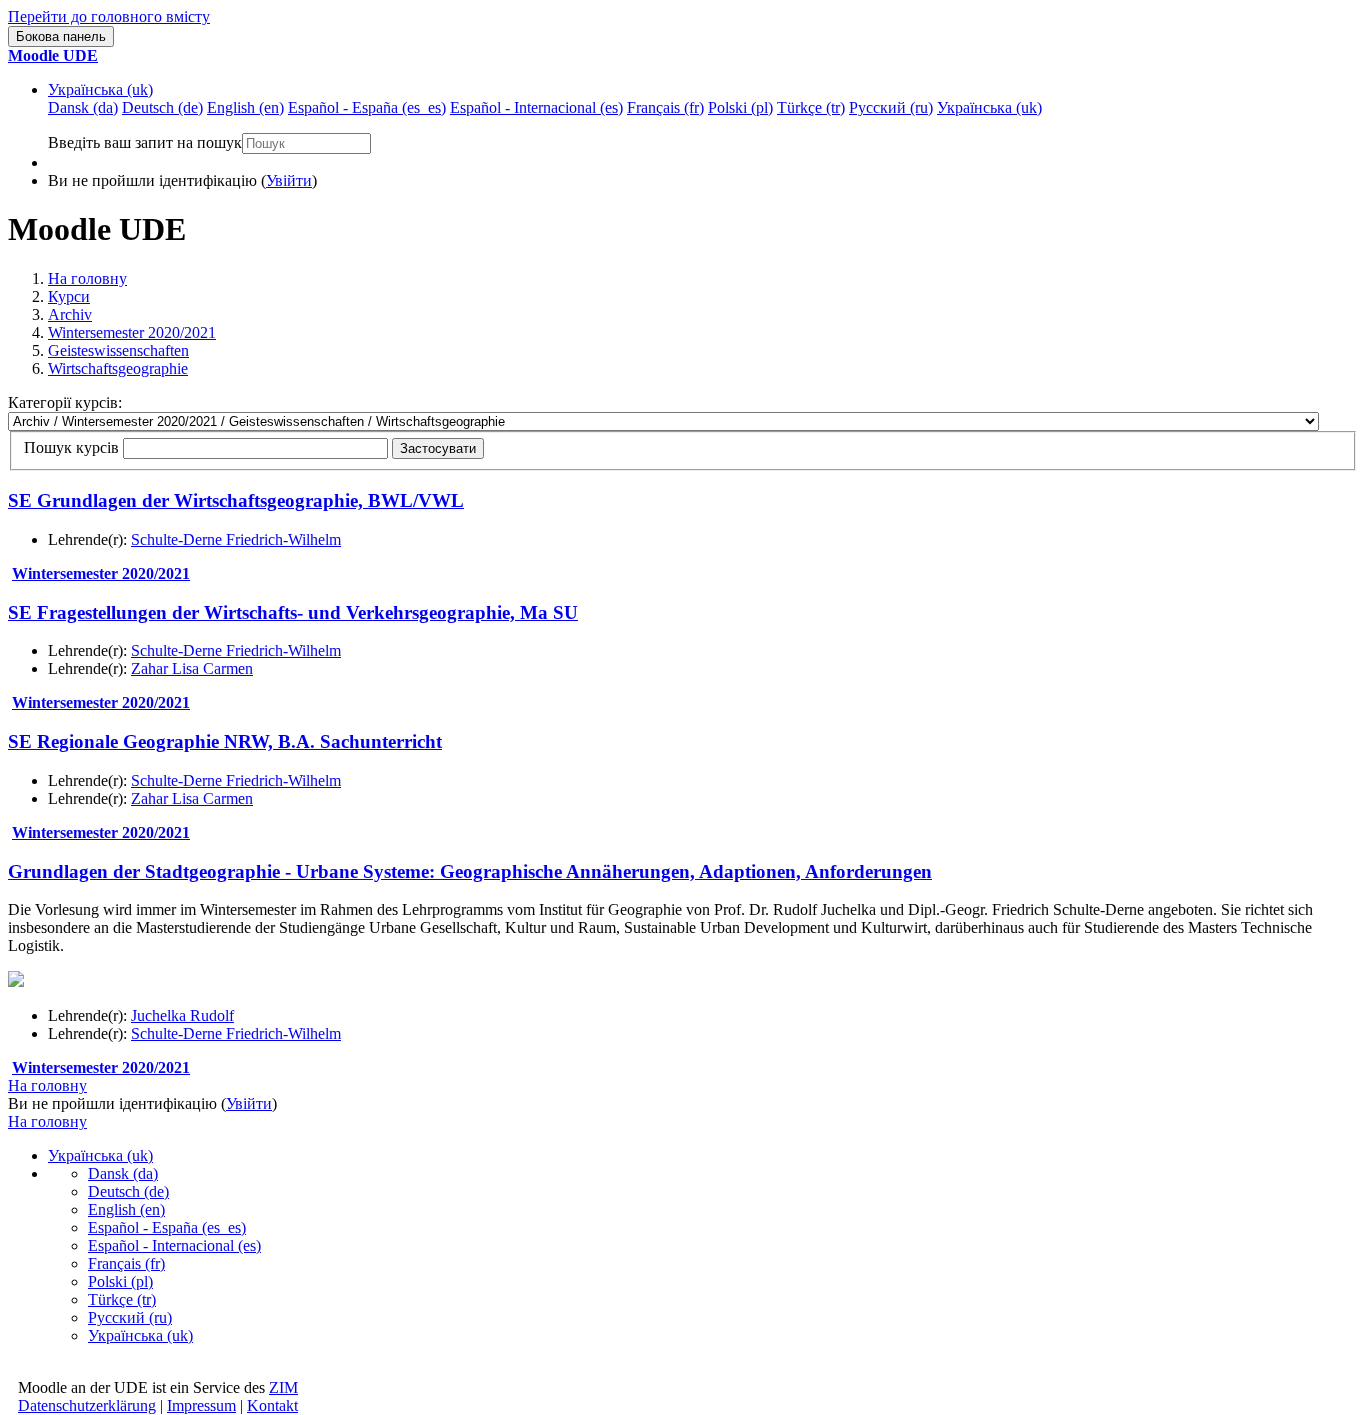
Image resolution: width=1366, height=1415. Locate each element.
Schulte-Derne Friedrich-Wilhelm (236, 539)
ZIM (283, 1387)
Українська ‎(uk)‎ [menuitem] (989, 107)
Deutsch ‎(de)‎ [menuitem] (162, 107)
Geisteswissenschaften (118, 350)
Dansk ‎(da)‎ (123, 1173)
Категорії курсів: (65, 402)
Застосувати (438, 448)
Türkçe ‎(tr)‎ (122, 1299)
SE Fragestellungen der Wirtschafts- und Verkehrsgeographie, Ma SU (293, 612)
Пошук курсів (71, 447)
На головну (87, 278)
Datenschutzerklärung (87, 1405)
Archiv (70, 314)
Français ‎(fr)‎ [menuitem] (665, 107)
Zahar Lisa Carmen (192, 668)
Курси (69, 296)
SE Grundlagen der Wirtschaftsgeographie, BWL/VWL (236, 500)
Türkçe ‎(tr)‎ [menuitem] (811, 107)
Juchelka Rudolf (182, 1015)
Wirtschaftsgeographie (118, 368)
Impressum (201, 1405)
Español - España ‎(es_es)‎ (167, 1227)
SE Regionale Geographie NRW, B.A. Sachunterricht (225, 741)
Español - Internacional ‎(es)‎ (174, 1245)
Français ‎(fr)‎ (126, 1263)
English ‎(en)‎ (126, 1209)
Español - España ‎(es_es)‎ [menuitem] (367, 107)
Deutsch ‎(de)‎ (128, 1191)
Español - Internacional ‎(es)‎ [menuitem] (536, 107)
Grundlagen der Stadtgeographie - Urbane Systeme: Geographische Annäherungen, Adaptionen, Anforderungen (470, 871)
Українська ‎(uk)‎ (100, 89)
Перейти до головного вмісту (109, 16)
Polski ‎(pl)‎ (120, 1281)
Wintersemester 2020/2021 (132, 332)
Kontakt (272, 1405)
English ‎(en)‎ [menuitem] (245, 107)
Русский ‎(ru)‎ (130, 1317)
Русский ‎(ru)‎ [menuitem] (891, 107)
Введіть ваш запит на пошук (145, 142)
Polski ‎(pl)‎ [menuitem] (740, 107)
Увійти (289, 180)
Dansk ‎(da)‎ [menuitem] (83, 107)
